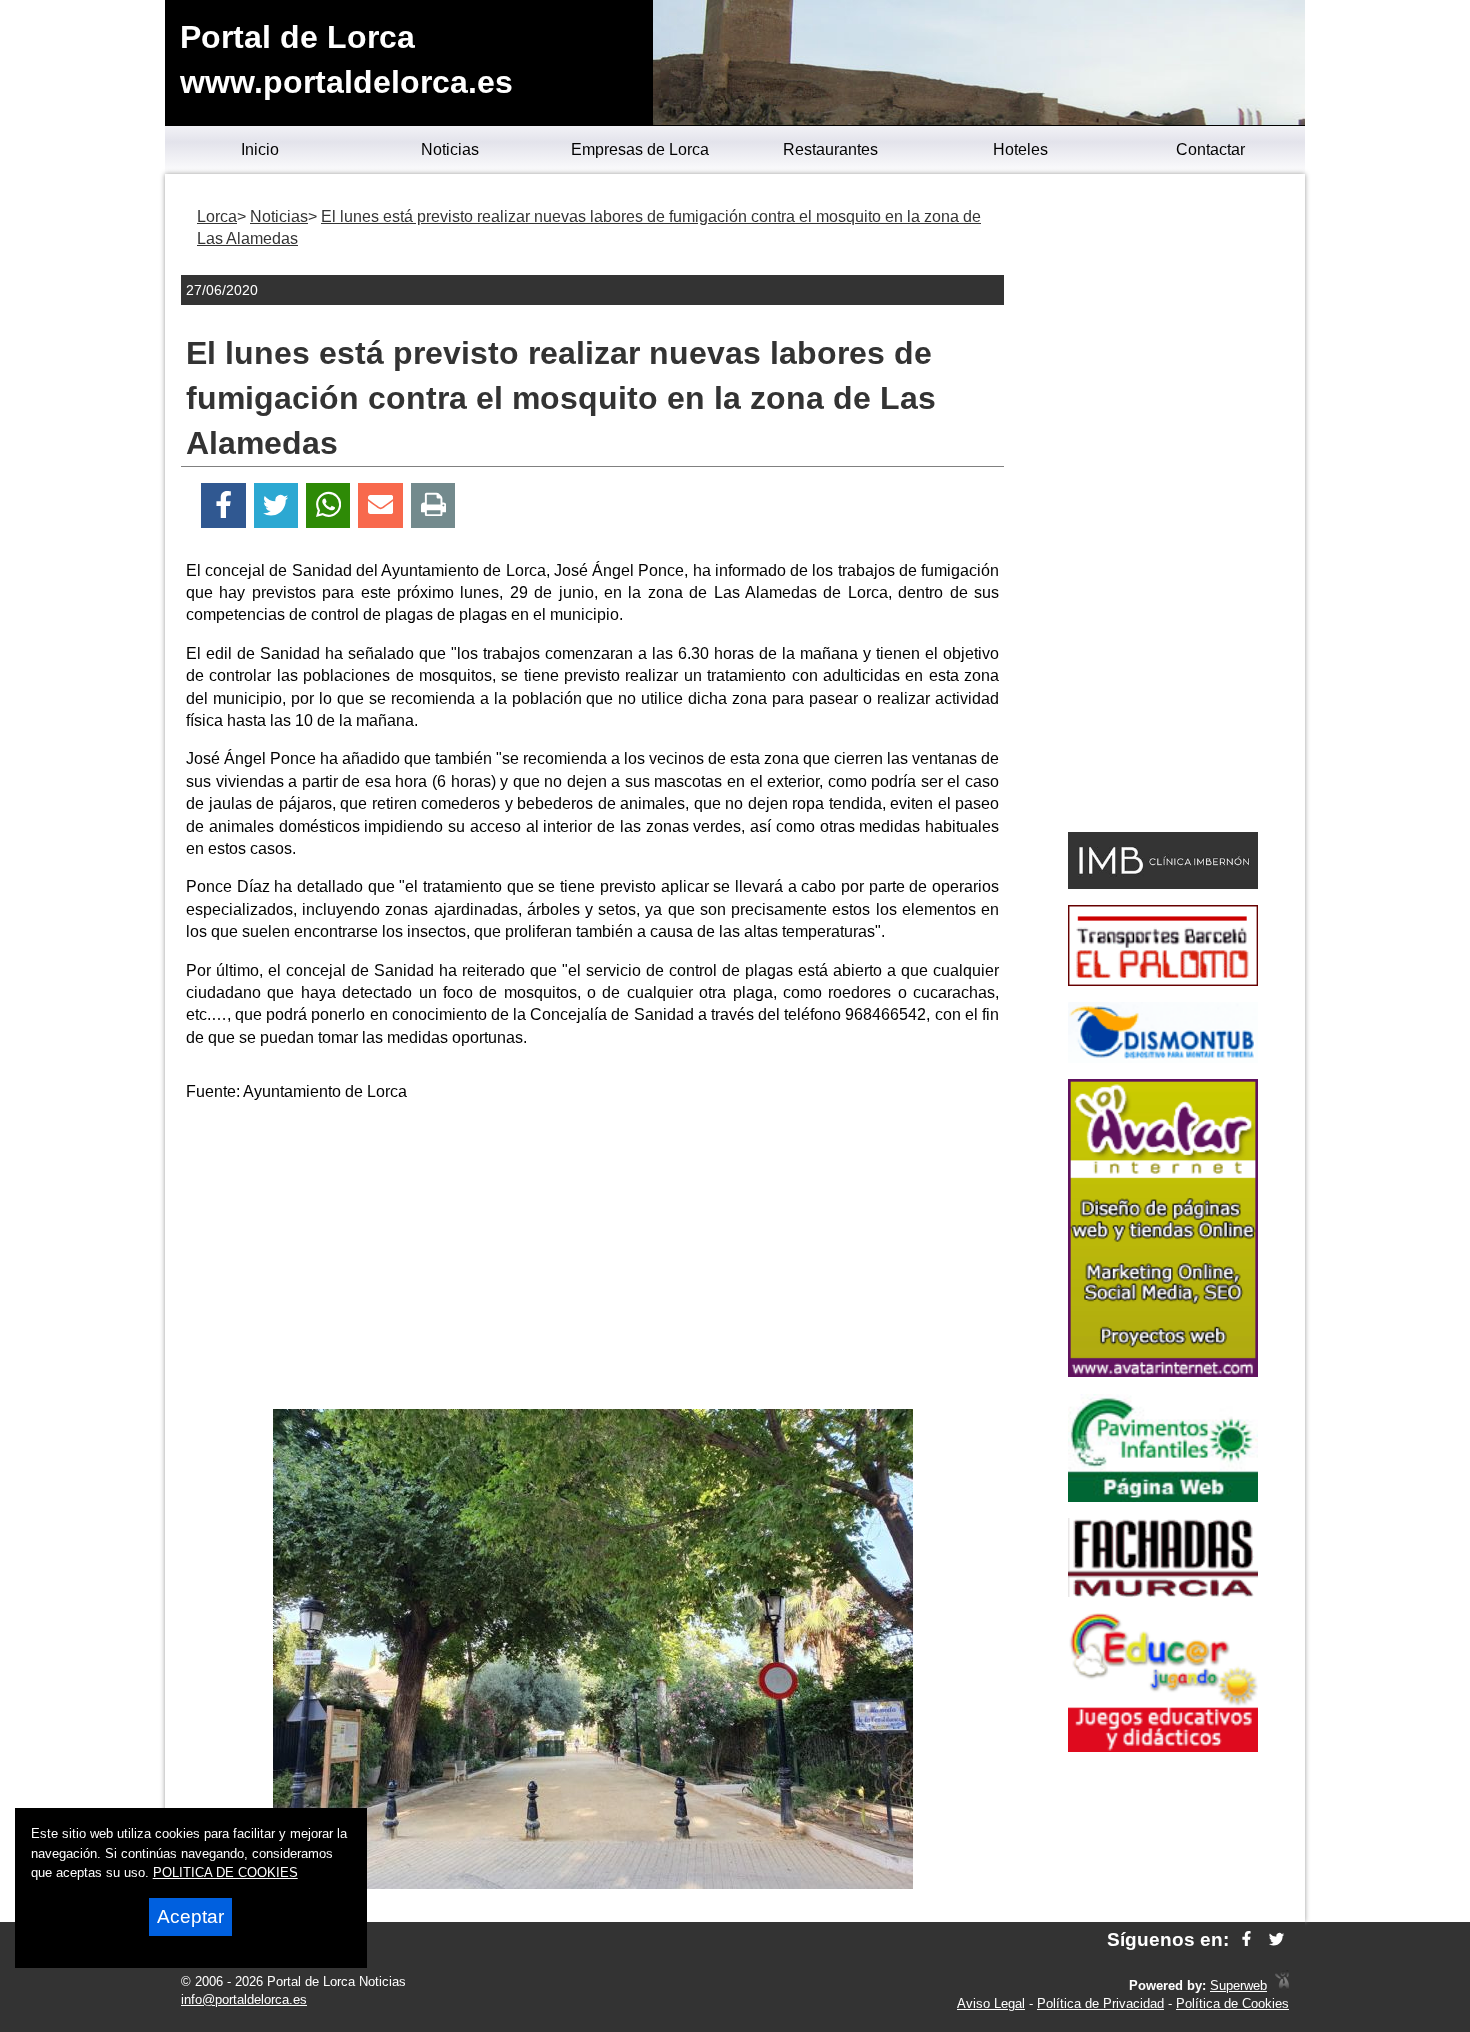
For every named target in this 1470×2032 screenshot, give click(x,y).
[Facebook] (223, 505)
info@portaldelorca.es (244, 1999)
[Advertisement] (593, 1259)
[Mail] (380, 505)
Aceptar (190, 1916)
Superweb (1238, 1985)
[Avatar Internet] (1163, 1371)
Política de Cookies (1232, 2003)
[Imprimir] (433, 505)
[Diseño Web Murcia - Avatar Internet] (1282, 1985)
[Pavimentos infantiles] (1163, 1496)
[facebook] (1246, 1939)
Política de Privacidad (1100, 2003)
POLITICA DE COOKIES (225, 1872)
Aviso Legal (991, 2003)
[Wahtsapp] (328, 505)
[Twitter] (276, 505)
